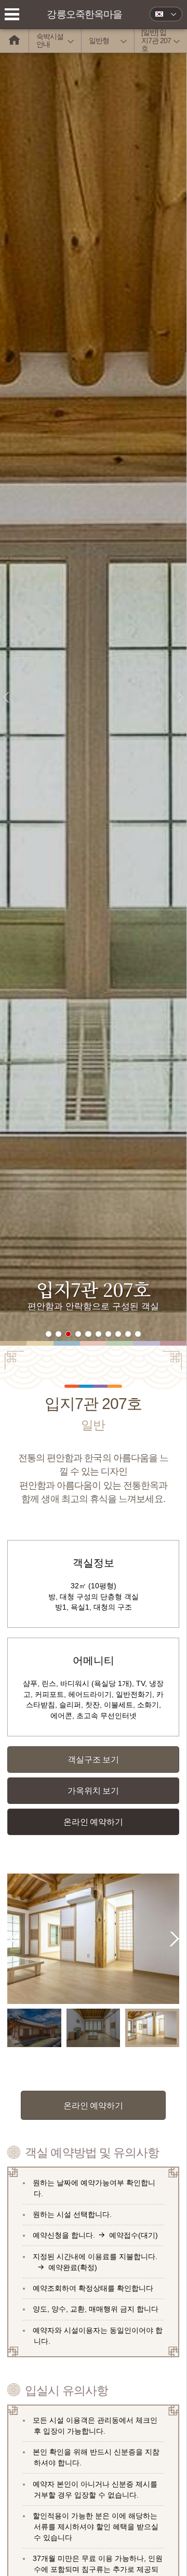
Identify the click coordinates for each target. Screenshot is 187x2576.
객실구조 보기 (93, 1759)
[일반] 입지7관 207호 (156, 41)
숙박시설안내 (50, 40)
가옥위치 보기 (93, 1790)
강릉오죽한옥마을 (84, 14)
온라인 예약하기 (93, 1822)
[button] (49, 1334)
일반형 (99, 41)
